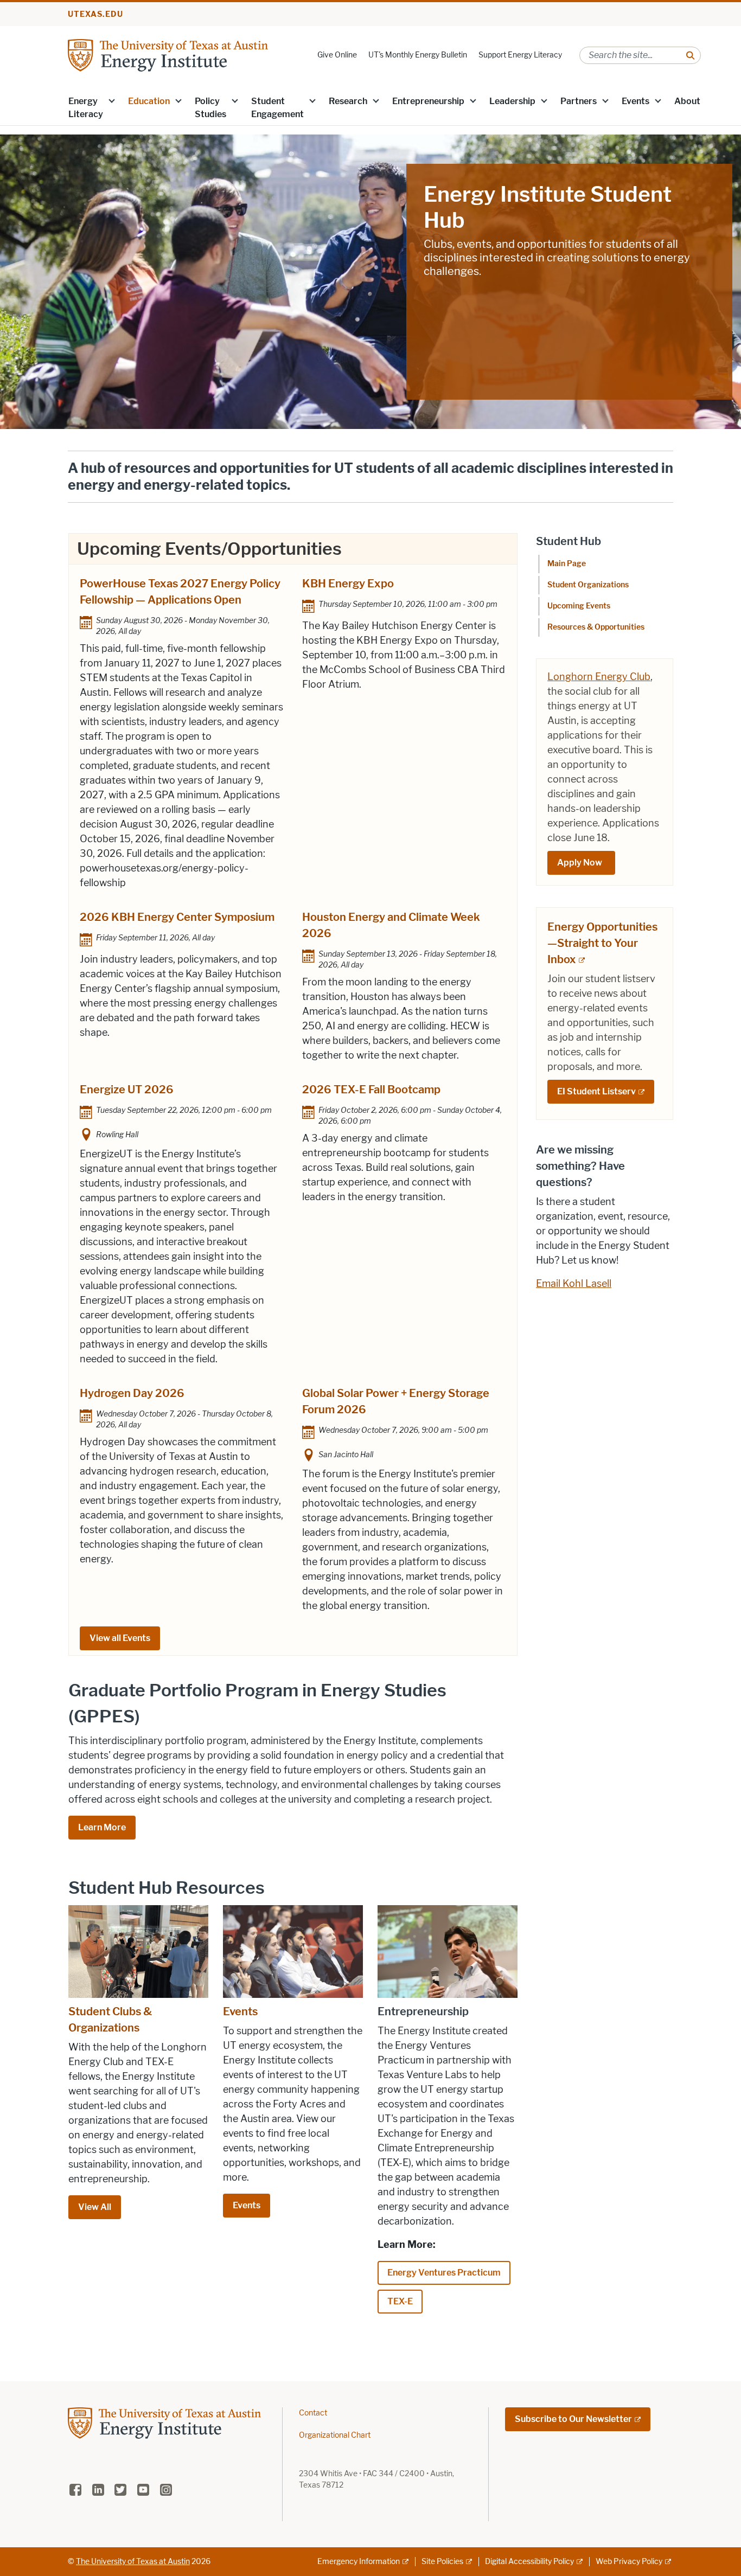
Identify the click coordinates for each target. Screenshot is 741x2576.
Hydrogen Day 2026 (132, 1393)
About (687, 101)
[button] (112, 100)
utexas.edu (95, 14)
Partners (579, 101)
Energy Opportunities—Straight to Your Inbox (602, 943)
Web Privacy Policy (629, 2562)
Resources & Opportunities (596, 627)
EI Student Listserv (596, 1091)
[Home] (168, 55)
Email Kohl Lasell (574, 1284)
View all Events (120, 1638)
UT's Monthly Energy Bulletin (418, 55)
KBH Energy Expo (348, 584)
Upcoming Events (579, 606)
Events (635, 101)
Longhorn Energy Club (599, 677)
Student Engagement (277, 108)
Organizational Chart (335, 2435)
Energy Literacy (86, 108)
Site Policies (442, 2562)
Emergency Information (359, 2562)
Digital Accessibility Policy (529, 2562)
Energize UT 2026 (127, 1090)
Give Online (337, 55)
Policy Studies (210, 108)
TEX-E (400, 2301)
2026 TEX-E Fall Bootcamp (371, 1090)
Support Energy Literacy (520, 55)
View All (95, 2207)
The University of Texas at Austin (133, 2562)
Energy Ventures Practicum (444, 2273)
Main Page (567, 564)
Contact (313, 2413)
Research (348, 101)
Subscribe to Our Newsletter (573, 2419)
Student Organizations (588, 585)
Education (149, 101)
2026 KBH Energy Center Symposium (177, 917)
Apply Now (581, 863)
